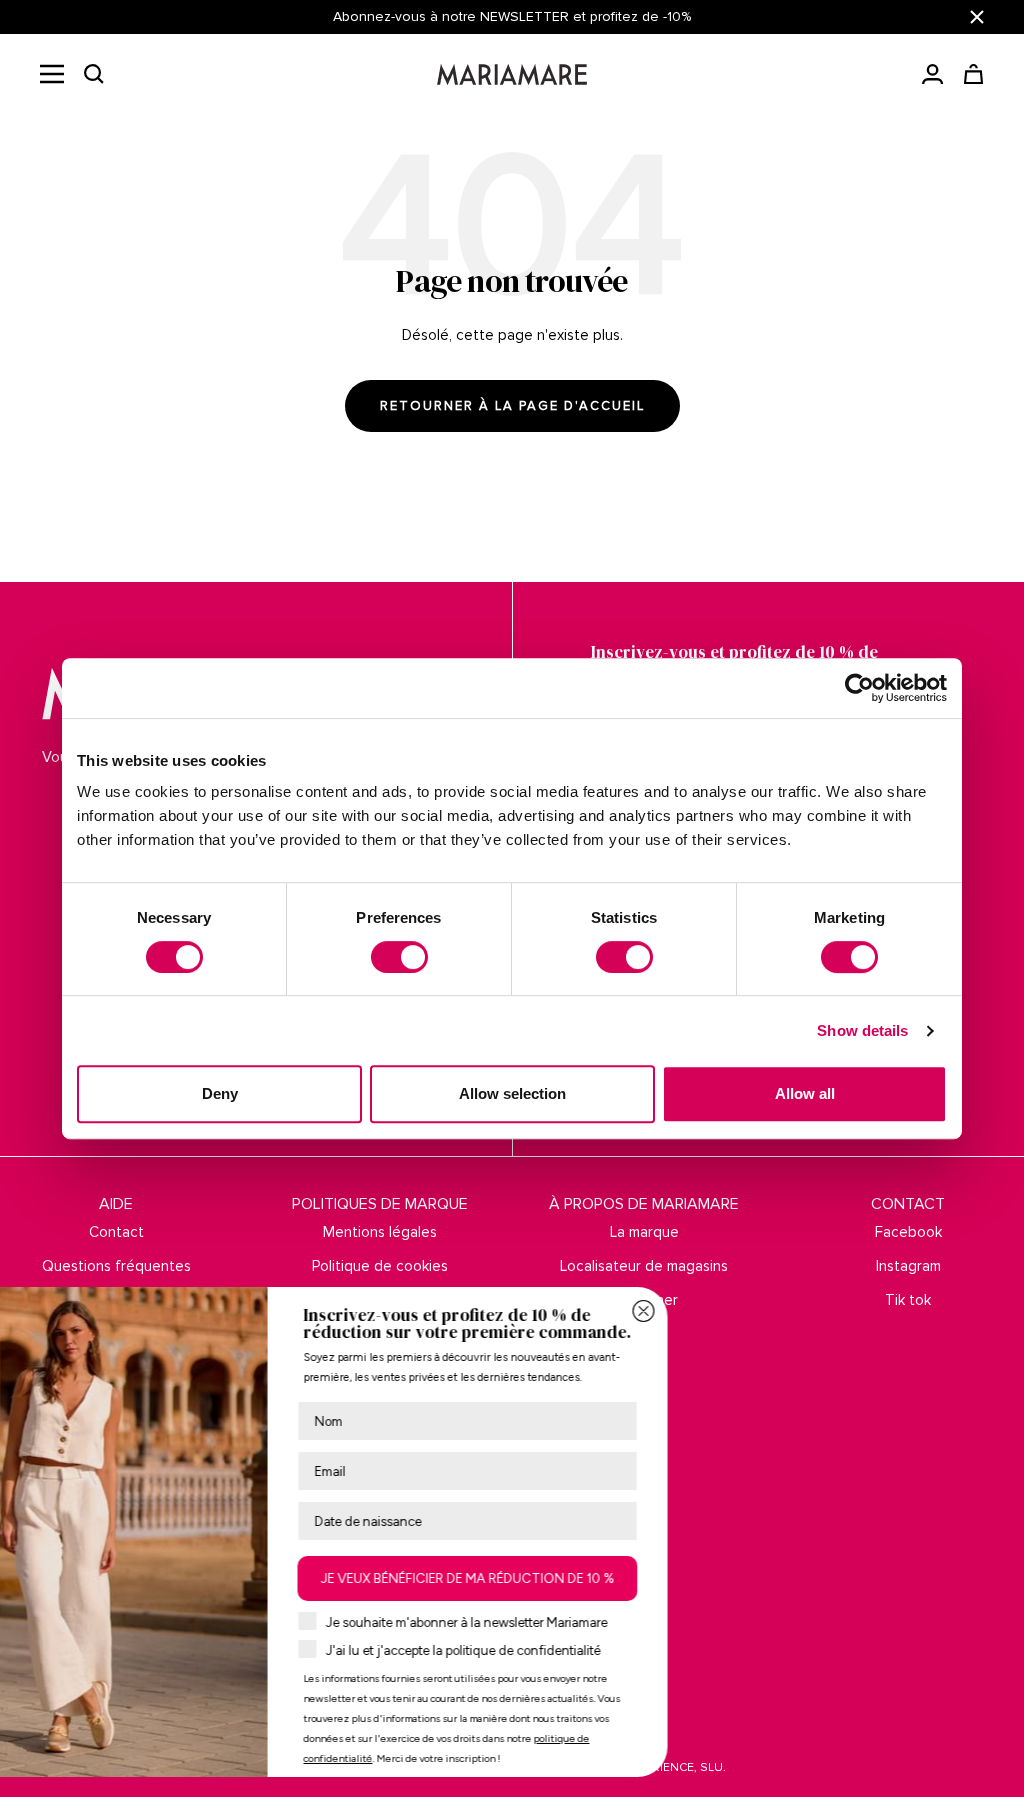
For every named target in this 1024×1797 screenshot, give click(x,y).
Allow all (805, 1093)
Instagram (908, 1266)
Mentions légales (380, 1232)
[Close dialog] (796, 1311)
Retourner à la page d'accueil (512, 406)
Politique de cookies (380, 1266)
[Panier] (973, 74)
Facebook (908, 1232)
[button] (94, 74)
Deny (220, 1093)
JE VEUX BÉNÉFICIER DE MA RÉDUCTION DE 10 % (620, 1578)
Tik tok (908, 1300)
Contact (116, 1232)
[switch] (399, 957)
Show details (862, 1030)
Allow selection (512, 1093)
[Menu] (52, 74)
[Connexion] (932, 74)
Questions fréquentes (116, 1266)
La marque (644, 1232)
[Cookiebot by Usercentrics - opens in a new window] (859, 688)
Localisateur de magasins (644, 1266)
